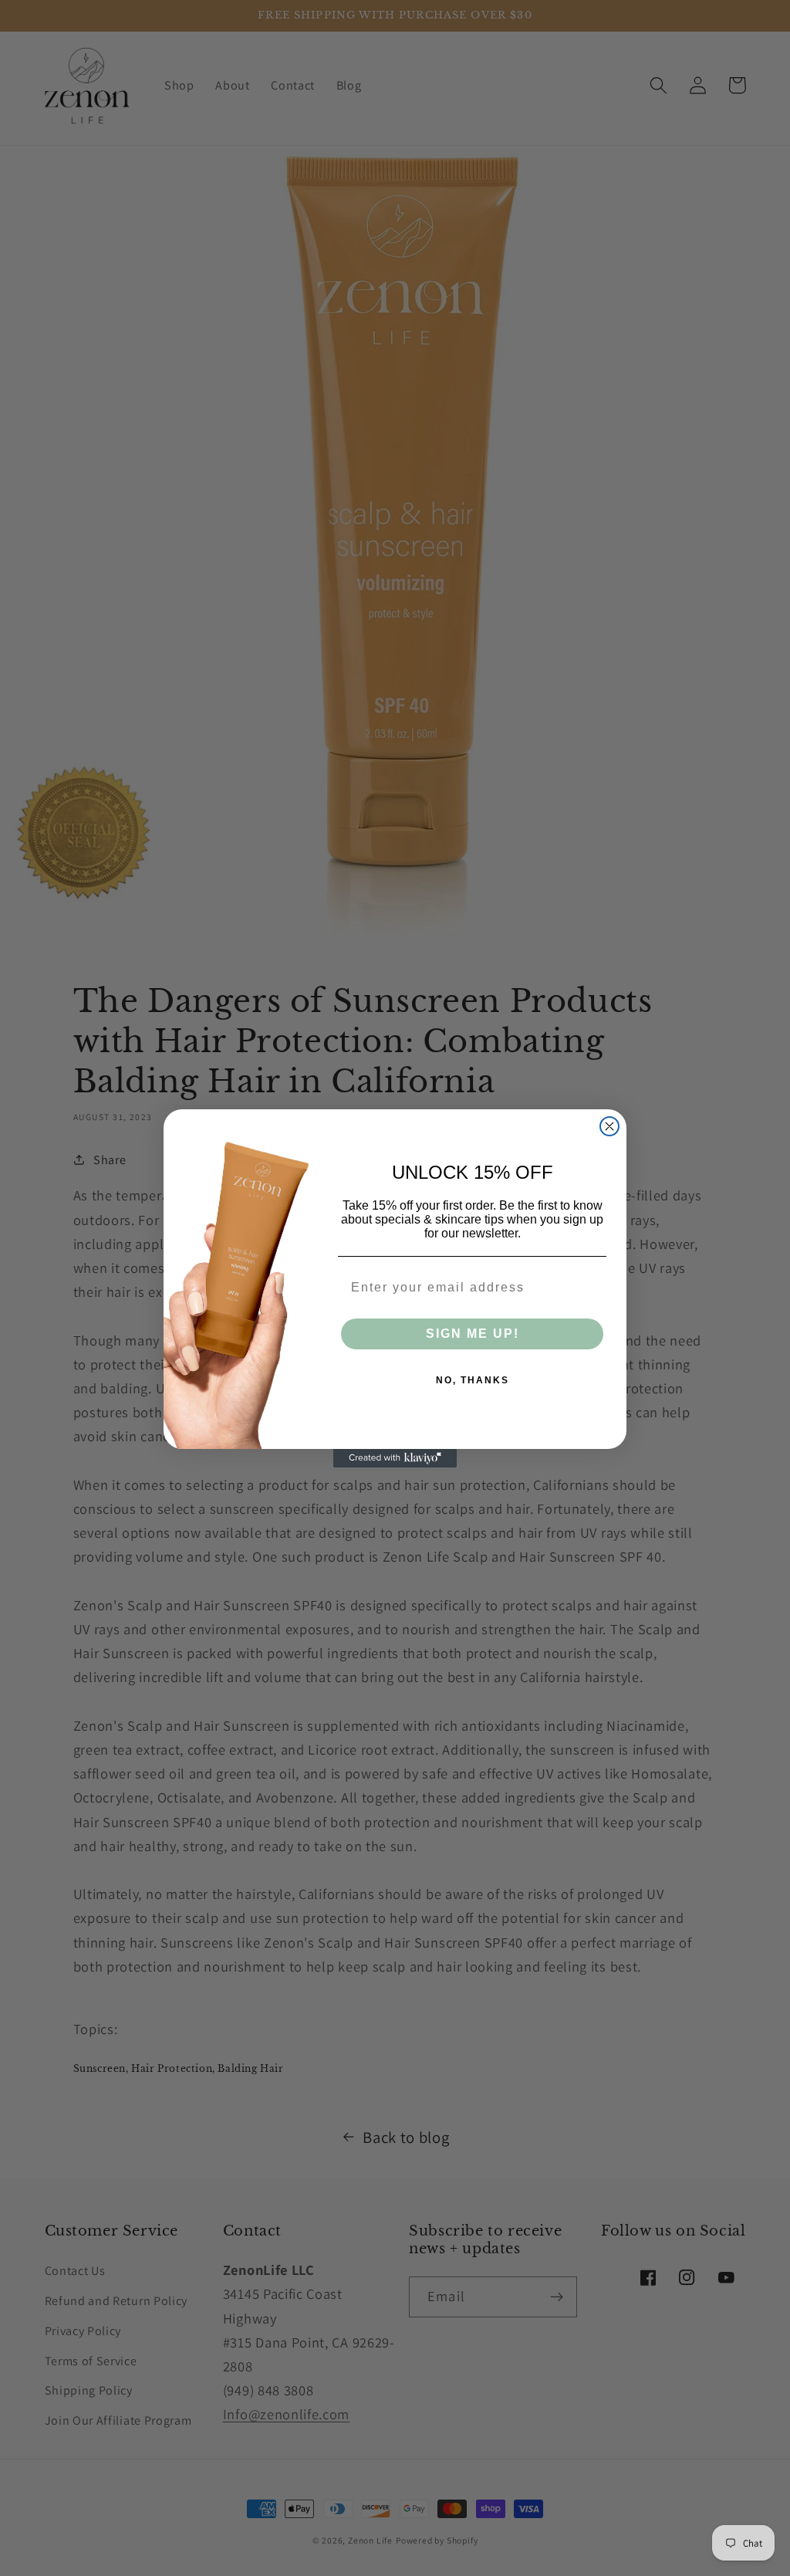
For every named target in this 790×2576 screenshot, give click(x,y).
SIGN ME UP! (473, 1334)
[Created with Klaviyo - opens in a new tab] (395, 1458)
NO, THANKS (473, 1380)
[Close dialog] (609, 1126)
